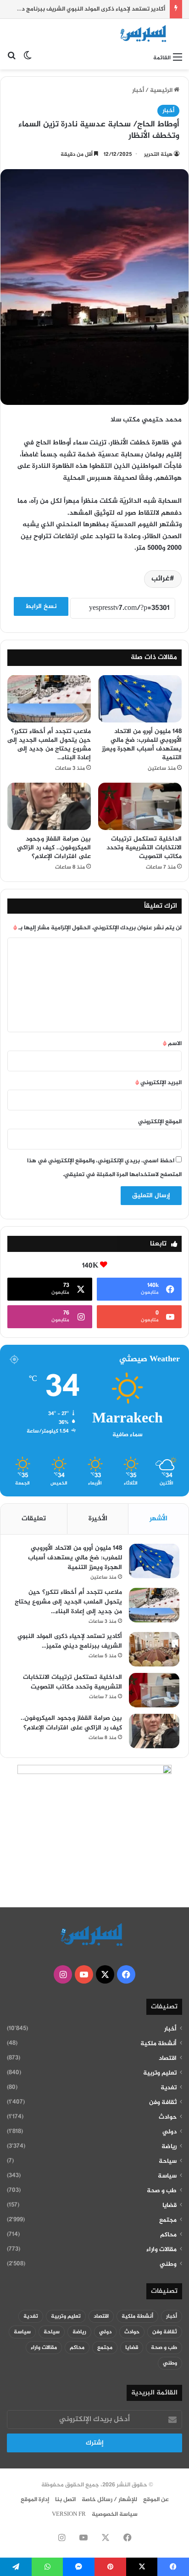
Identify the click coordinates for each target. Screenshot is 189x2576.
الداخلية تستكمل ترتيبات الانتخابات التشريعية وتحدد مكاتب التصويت (144, 848)
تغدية (169, 2088)
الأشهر (158, 1519)
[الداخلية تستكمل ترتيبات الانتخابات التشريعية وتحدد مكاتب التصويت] (140, 806)
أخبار (138, 91)
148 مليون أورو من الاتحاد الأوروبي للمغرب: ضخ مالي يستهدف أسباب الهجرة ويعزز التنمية (142, 745)
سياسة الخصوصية (115, 2514)
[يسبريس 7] (145, 34)
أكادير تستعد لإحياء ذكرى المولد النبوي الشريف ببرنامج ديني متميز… (70, 1641)
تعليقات (34, 1519)
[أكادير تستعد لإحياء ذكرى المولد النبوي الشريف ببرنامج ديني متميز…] (154, 1649)
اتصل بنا (65, 2500)
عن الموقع (156, 2500)
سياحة (168, 2161)
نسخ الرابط (41, 606)
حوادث (168, 2117)
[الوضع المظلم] (28, 58)
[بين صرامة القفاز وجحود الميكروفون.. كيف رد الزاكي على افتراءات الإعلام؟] (49, 806)
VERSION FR (69, 2514)
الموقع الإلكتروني (160, 1122)
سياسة (167, 2176)
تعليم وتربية (160, 2073)
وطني (168, 2264)
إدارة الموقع (35, 2500)
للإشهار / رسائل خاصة (109, 2500)
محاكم (168, 2235)
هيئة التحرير (158, 154)
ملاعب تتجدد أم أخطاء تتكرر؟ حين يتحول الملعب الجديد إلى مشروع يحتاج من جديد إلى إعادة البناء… (49, 745)
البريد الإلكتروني (158, 1083)
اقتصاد (168, 2059)
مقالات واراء (161, 2250)
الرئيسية (162, 91)
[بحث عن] (11, 58)
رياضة (169, 2147)
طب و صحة (162, 2191)
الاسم (172, 1044)
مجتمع (168, 2220)
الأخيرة (98, 1519)
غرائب (161, 579)
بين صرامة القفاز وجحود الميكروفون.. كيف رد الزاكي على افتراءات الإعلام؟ (54, 848)
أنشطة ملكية (158, 2044)
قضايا (170, 2206)
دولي (170, 2132)
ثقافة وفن (163, 2103)
